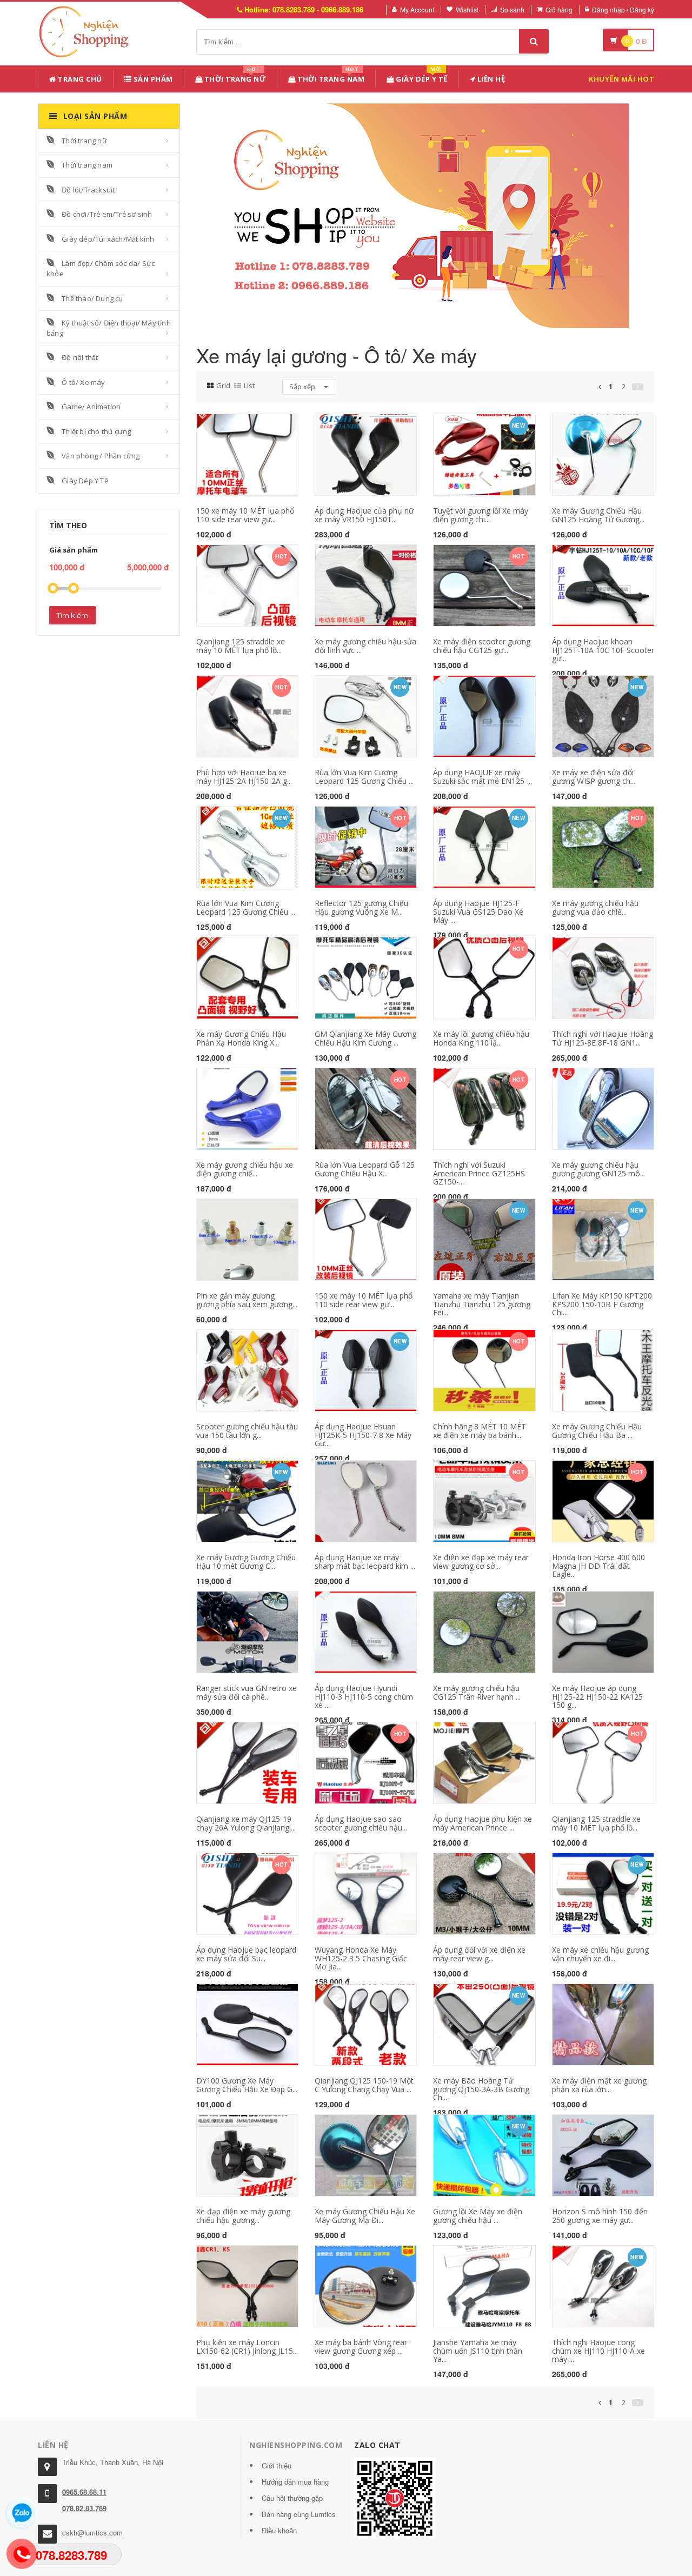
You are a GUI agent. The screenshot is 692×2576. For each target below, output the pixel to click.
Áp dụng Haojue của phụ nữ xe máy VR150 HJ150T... (364, 515)
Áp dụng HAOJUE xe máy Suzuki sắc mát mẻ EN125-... (483, 776)
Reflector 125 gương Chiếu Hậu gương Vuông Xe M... (361, 907)
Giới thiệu (277, 2465)
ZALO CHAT (377, 2445)
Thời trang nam (87, 165)
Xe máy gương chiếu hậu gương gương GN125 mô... (598, 1169)
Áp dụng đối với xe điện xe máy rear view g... (479, 1954)
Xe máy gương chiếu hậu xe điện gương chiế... (245, 1169)
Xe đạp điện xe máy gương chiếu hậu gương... (243, 2215)
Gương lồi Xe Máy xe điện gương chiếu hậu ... (478, 2215)
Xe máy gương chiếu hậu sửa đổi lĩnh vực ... (365, 645)
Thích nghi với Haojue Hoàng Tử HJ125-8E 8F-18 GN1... (603, 1038)
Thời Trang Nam (330, 77)
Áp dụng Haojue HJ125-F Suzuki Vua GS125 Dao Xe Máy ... (478, 911)
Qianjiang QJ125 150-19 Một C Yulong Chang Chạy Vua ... (364, 2085)
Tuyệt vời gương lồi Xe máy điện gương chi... (481, 515)
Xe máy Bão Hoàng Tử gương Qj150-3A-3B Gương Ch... (481, 2089)
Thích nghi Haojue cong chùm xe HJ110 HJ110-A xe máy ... (598, 2351)
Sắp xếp (303, 387)
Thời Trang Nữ (234, 77)
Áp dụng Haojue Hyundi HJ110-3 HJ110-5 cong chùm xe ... (364, 1696)
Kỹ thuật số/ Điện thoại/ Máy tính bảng (109, 328)
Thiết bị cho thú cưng (96, 431)
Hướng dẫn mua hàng (295, 2482)
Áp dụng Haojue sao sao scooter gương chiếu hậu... (361, 1823)
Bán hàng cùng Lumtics (299, 2514)
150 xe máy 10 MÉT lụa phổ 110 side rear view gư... (245, 515)
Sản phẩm (152, 79)
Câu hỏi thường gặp (292, 2498)
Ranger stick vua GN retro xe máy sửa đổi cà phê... (247, 1692)
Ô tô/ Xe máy (83, 382)
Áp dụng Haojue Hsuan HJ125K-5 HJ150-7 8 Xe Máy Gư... (363, 1435)
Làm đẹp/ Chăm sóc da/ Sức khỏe (101, 268)
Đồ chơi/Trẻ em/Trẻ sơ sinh (107, 214)
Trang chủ (79, 79)
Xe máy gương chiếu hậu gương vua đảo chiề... (595, 907)
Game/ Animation (91, 407)
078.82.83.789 (84, 2508)
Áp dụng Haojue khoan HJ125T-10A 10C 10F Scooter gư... (603, 650)
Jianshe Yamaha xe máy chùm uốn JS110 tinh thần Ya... (478, 2351)
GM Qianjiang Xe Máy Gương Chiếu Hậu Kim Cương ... (365, 1038)
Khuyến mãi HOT (621, 79)
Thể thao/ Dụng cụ (92, 298)
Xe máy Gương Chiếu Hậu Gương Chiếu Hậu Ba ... (597, 1430)
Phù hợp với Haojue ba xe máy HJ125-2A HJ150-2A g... (244, 776)
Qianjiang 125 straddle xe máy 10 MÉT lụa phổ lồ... (241, 645)
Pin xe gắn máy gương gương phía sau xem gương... (247, 1300)
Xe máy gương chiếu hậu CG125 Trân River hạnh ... (477, 1692)
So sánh (512, 9)
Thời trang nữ (84, 141)
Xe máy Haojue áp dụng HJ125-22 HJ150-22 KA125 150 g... (597, 1696)
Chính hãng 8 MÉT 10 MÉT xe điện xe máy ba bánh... (480, 1430)
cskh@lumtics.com (92, 2532)
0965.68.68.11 (84, 2492)
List (249, 385)
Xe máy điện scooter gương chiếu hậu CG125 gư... (482, 645)
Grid (223, 385)
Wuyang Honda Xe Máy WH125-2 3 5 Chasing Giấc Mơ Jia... (361, 1958)
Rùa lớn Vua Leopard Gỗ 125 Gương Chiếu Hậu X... (365, 1169)
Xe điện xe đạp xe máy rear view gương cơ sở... (481, 1561)
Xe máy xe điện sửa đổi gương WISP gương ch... (594, 776)
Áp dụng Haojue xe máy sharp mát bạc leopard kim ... (365, 1561)
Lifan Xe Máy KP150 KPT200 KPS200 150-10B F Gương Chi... (602, 1304)
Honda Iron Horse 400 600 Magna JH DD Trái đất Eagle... (598, 1566)
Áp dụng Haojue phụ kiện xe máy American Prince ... (483, 1823)
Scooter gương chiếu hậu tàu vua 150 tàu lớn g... (247, 1430)
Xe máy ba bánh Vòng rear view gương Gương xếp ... (361, 2346)
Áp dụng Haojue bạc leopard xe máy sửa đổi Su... (246, 1954)
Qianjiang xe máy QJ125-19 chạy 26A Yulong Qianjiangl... (246, 1823)
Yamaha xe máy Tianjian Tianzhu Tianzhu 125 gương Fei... (482, 1304)
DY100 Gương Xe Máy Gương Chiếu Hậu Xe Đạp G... (247, 2085)
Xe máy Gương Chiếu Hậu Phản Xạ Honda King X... (241, 1038)
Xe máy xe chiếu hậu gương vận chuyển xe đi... (600, 1954)
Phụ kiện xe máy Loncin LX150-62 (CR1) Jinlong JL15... (247, 2346)
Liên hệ (490, 79)
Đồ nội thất (80, 357)
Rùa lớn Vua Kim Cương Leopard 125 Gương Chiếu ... (364, 776)
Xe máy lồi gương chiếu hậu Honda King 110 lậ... (481, 1038)
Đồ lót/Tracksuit (88, 190)
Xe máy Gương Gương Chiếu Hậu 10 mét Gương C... (246, 1561)
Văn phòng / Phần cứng (101, 456)
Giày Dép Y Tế (421, 77)
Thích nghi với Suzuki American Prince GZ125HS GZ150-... (479, 1173)
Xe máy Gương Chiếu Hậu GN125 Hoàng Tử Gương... (598, 515)
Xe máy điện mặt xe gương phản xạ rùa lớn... (599, 2085)
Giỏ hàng (559, 9)
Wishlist (467, 9)
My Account (417, 9)
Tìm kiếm (72, 615)
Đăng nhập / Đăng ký (623, 9)
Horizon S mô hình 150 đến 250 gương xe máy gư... (600, 2215)
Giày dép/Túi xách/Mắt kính (108, 239)
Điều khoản (279, 2530)
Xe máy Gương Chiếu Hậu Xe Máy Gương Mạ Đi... (365, 2215)
